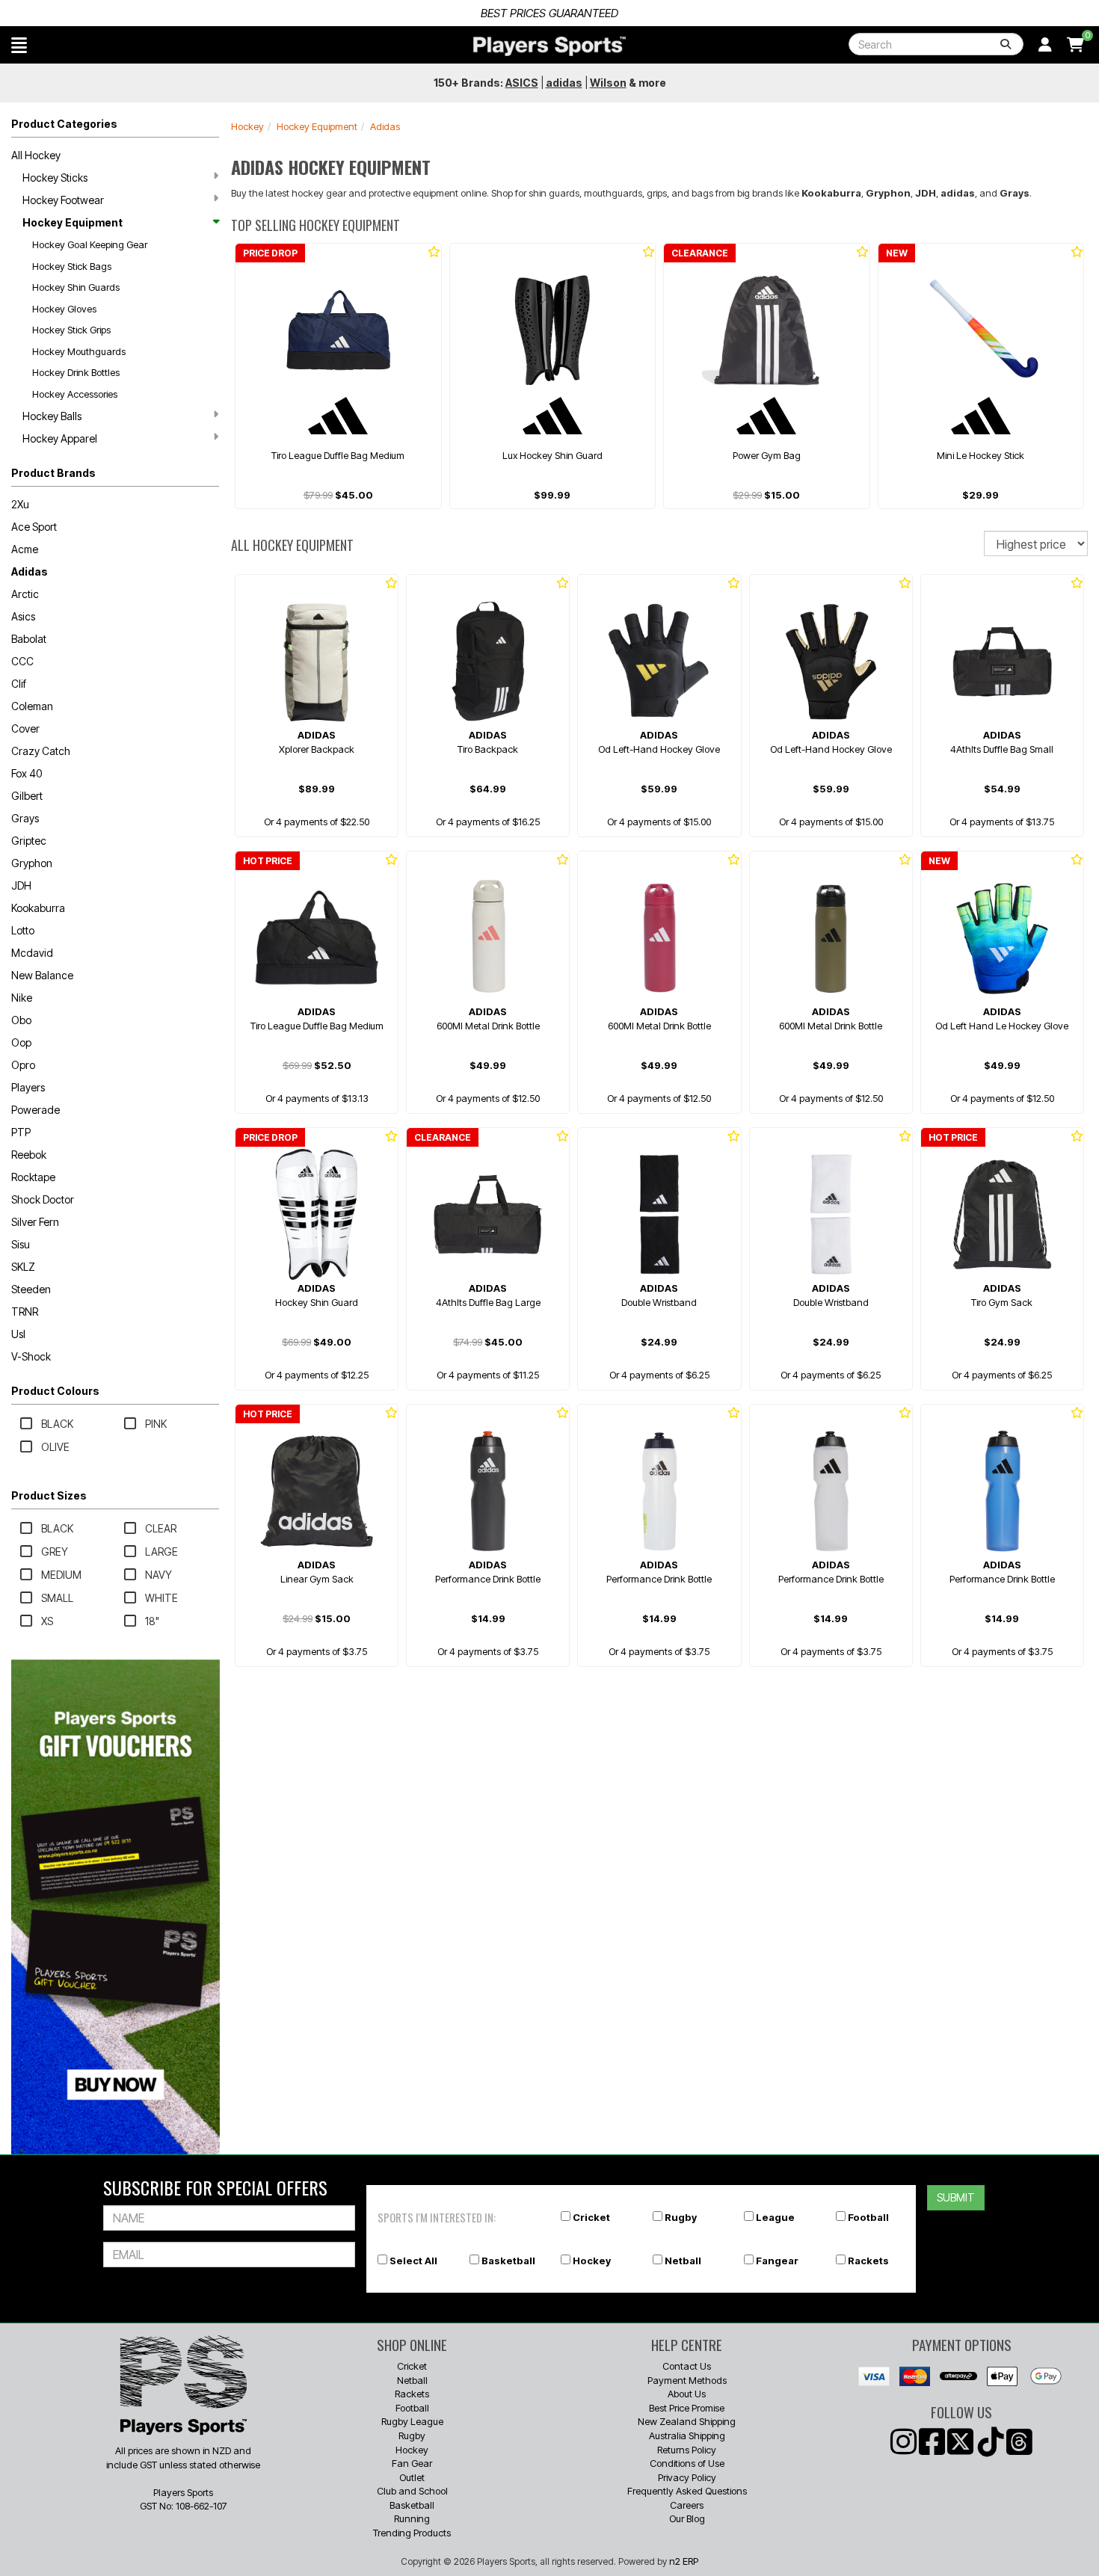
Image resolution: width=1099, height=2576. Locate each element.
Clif (19, 684)
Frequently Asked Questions (687, 2491)
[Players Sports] (549, 46)
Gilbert (27, 796)
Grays (25, 818)
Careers (687, 2505)
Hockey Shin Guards (76, 287)
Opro (23, 1065)
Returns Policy (687, 2450)
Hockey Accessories (75, 394)
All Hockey (36, 155)
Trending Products (412, 2533)
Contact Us (687, 2366)
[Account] (1045, 45)
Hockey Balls (52, 416)
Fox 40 (27, 773)
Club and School (412, 2491)
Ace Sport (34, 527)
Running (412, 2518)
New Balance (42, 975)
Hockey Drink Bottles (76, 372)
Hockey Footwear (63, 200)
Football (868, 2217)
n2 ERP (684, 2561)
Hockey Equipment (73, 222)
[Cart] (1075, 45)
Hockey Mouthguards (79, 351)
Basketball (508, 2261)
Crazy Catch (41, 751)
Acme (25, 549)
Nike (22, 998)
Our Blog (687, 2518)
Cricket (591, 2217)
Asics (23, 616)
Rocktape (33, 1177)
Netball (683, 2261)
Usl (18, 1334)
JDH (21, 885)
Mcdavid (32, 953)
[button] (19, 45)
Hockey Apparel (60, 438)
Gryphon (32, 863)
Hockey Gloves (64, 309)
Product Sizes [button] (49, 1495)
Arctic (25, 594)
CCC (22, 661)
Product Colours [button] (55, 1391)
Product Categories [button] (64, 124)
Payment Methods (687, 2380)
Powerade (36, 1110)
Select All (413, 2261)
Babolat (29, 639)
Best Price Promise (687, 2408)
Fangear (777, 2261)
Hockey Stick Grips (71, 330)
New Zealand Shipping (687, 2421)
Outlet (412, 2477)
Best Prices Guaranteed (549, 13)
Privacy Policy (687, 2477)
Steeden (31, 1289)
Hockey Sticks (55, 178)
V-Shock (31, 1356)
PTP (21, 1132)
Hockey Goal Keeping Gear (90, 244)
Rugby (681, 2217)
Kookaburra (38, 908)
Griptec (29, 841)
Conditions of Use (687, 2463)
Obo (21, 1020)
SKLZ (23, 1267)
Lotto (23, 930)
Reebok (29, 1155)
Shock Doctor (43, 1199)
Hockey (247, 126)
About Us (687, 2394)
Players (28, 1087)
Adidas (30, 571)
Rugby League (412, 2421)
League (775, 2217)
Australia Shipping (687, 2435)
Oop (21, 1042)
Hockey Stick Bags (72, 266)
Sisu (21, 1244)
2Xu (20, 504)
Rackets (868, 2261)
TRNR (25, 1312)
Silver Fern (35, 1222)
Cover (25, 728)
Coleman (32, 706)
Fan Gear (412, 2463)
